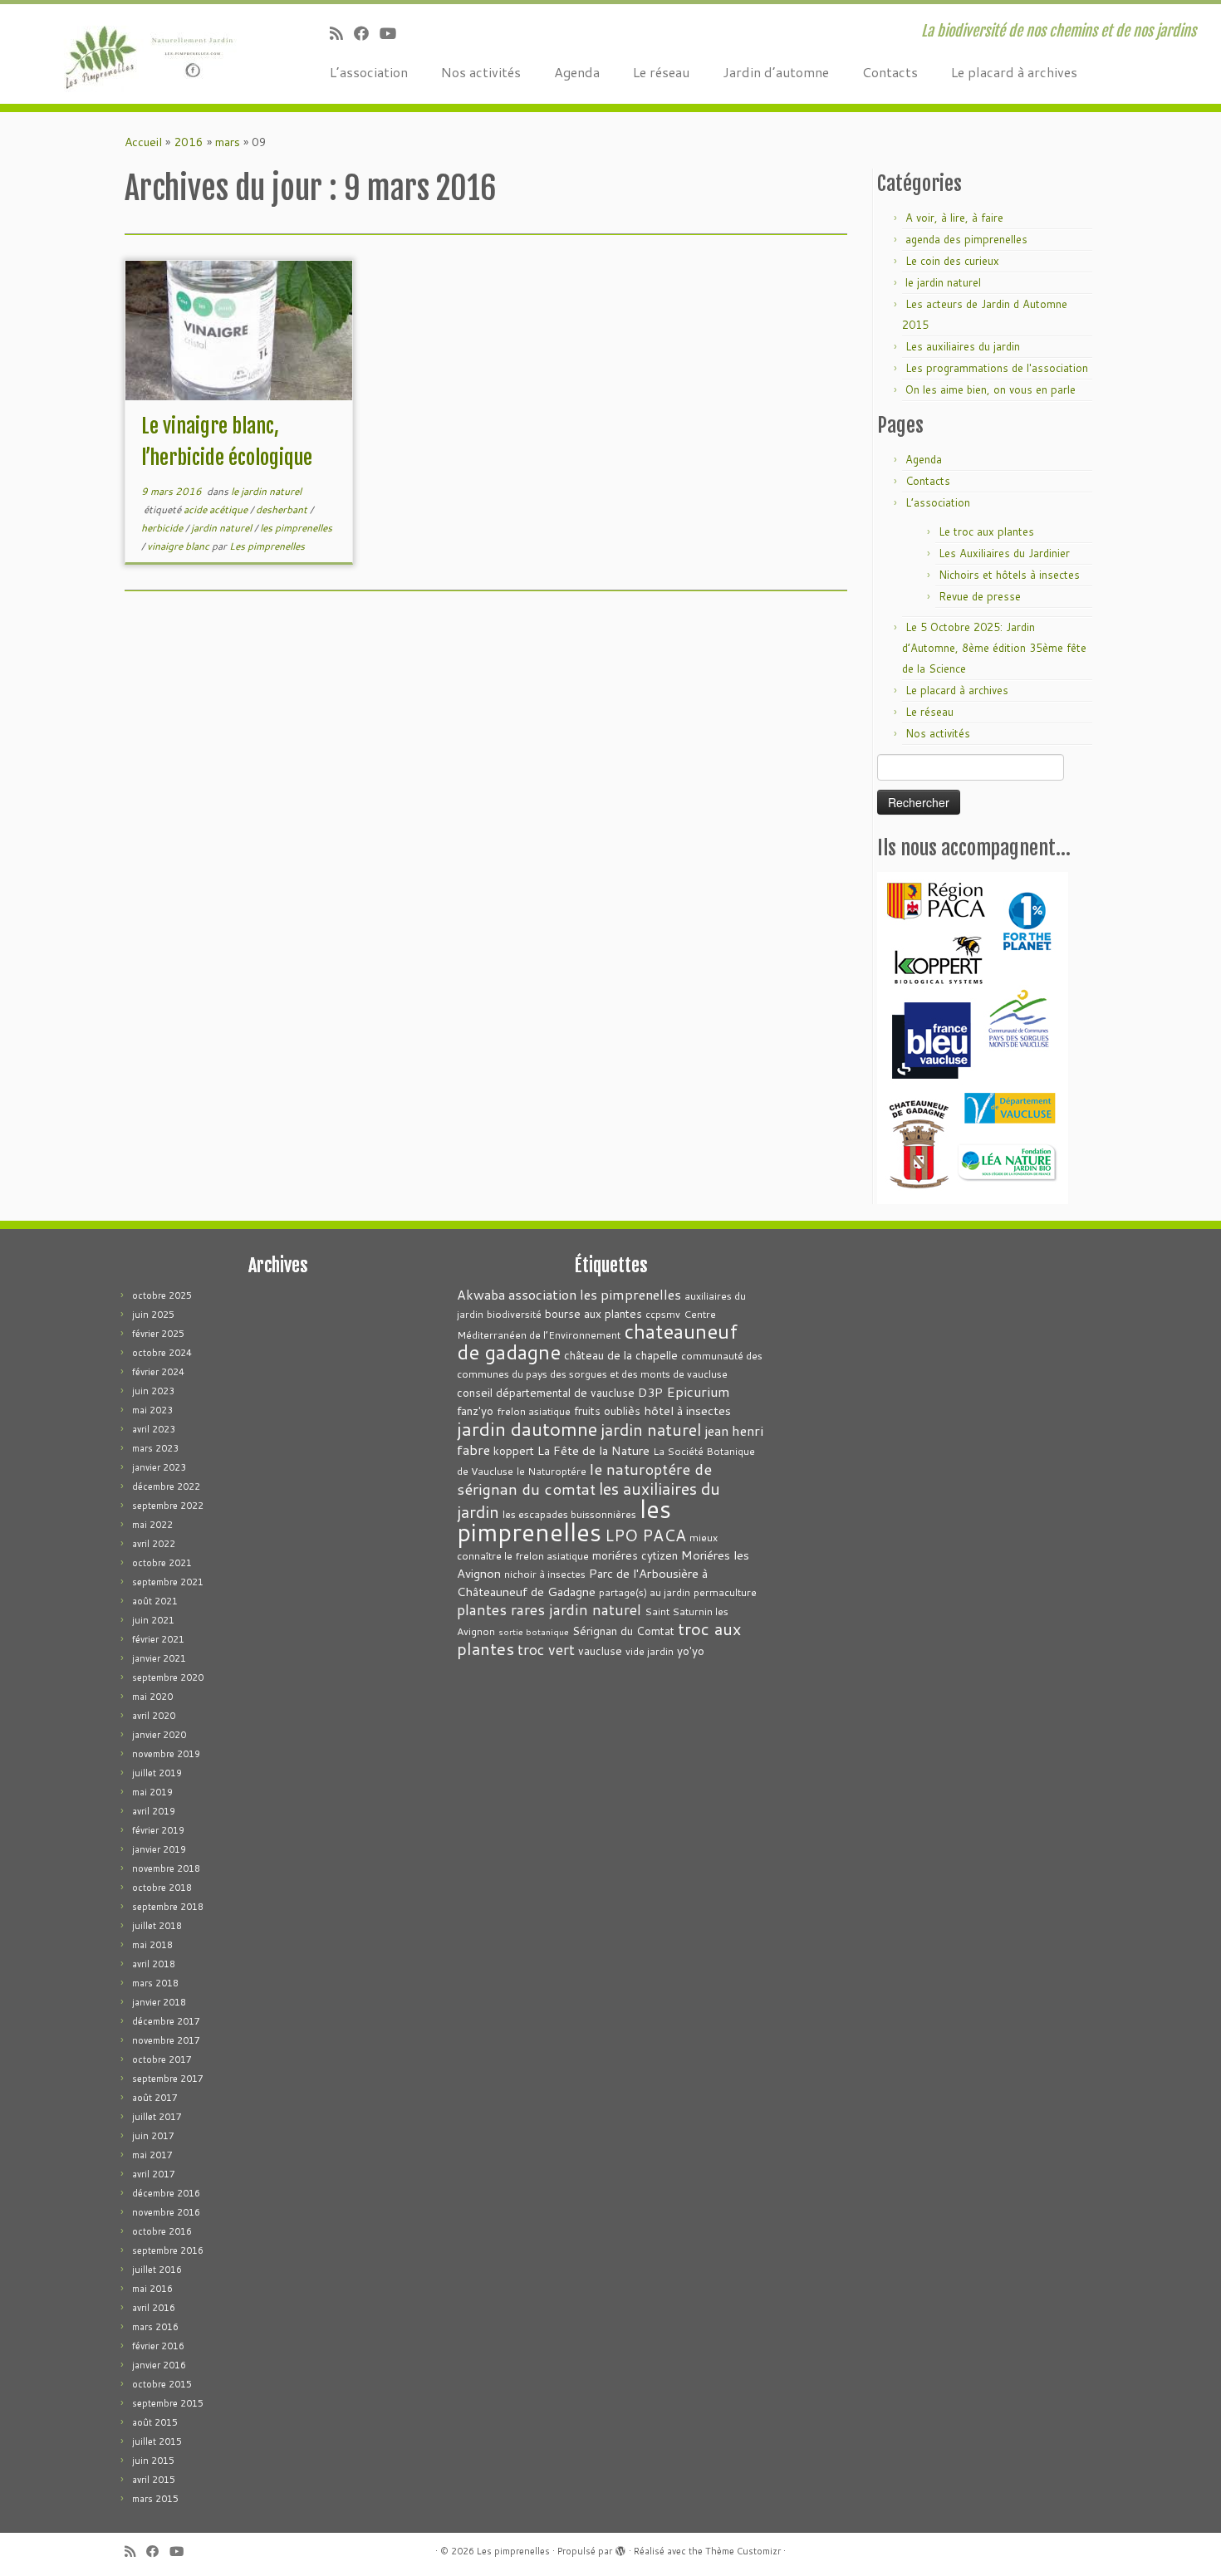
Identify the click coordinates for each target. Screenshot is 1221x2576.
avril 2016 (154, 2308)
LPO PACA (645, 1535)
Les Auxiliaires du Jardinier (1004, 553)
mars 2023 (155, 1448)
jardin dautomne (527, 1428)
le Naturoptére (552, 1471)
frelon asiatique (534, 1411)
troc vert (546, 1650)
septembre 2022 (168, 1506)
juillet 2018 (157, 1926)
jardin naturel (223, 528)
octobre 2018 (162, 1888)
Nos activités (481, 72)
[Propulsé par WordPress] (620, 2548)
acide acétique (217, 509)
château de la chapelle (621, 1355)
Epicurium (698, 1391)
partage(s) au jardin (645, 1592)
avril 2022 (154, 1544)
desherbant (283, 509)
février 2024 (158, 1372)
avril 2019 (154, 1811)
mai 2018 (152, 1945)
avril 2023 (154, 1429)
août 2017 (155, 2098)
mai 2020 (152, 1697)
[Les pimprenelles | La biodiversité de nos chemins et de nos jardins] (141, 54)
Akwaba (481, 1295)
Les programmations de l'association (997, 368)
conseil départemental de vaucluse (546, 1392)
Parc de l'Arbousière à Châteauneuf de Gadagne (582, 1582)
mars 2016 (155, 2327)
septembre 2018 (168, 1907)
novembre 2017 (166, 2040)
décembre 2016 (166, 2193)
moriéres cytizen (635, 1555)
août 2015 (155, 2422)
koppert (514, 1450)
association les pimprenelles (595, 1294)
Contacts (890, 72)
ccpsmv (663, 1314)
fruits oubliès (607, 1410)
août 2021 (155, 1601)
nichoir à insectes (545, 1574)
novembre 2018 (166, 1868)
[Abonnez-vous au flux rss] (342, 33)
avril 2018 (154, 1964)
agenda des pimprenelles (966, 239)
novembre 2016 (166, 2212)
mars (228, 142)
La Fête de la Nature (593, 1450)
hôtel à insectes (687, 1410)
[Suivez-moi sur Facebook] (367, 33)
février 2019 (158, 1830)
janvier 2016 (159, 2365)
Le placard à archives (1014, 72)
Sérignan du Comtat (623, 1631)
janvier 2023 (159, 1467)
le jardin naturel (266, 491)
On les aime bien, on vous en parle (991, 389)
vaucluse (600, 1650)
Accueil (143, 142)
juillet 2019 (157, 1773)
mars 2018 (155, 1983)
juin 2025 (153, 1315)
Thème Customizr (743, 2551)
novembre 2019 (166, 1754)
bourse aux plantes (593, 1313)
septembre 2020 (168, 1677)
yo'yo (691, 1650)
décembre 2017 (166, 2021)
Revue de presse (980, 596)
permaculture (725, 1592)
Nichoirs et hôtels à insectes (1009, 575)
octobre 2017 (162, 2059)
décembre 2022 (166, 1486)
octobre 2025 (162, 1295)
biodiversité (514, 1314)
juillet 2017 (157, 2117)
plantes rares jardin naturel (549, 1610)
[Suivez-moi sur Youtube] (393, 33)
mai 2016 (152, 2289)
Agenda (577, 72)
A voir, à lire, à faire (954, 218)
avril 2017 (154, 2174)
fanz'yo (475, 1410)
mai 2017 (152, 2155)
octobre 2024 (162, 1353)
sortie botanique (534, 1631)
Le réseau (661, 72)
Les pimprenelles (267, 546)
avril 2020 (154, 1716)
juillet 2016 (157, 2270)
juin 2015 (153, 2461)
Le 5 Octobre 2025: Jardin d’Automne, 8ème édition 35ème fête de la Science (994, 648)
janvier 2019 (159, 1849)
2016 (189, 142)
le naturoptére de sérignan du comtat (584, 1479)
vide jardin (650, 1651)
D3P (650, 1392)
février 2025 (158, 1334)
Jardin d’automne (776, 72)
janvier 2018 (159, 2002)
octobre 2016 (162, 2231)
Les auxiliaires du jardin (963, 346)
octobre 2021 (162, 1563)
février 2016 (158, 2346)
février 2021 (158, 1639)
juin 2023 (153, 1391)
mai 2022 (152, 1525)
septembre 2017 (168, 2079)
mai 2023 (152, 1410)
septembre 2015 (168, 2403)
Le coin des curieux (952, 261)
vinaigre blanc (179, 546)
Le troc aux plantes (986, 531)
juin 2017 (153, 2136)
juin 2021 (153, 1620)
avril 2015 (154, 2480)
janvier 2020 (159, 1735)
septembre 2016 (168, 2250)
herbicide (163, 528)
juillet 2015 (157, 2441)
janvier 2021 (159, 1658)
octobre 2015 (162, 2384)
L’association (369, 72)
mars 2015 (155, 2499)
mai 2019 (152, 1792)
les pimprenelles (296, 528)
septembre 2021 (168, 1582)
